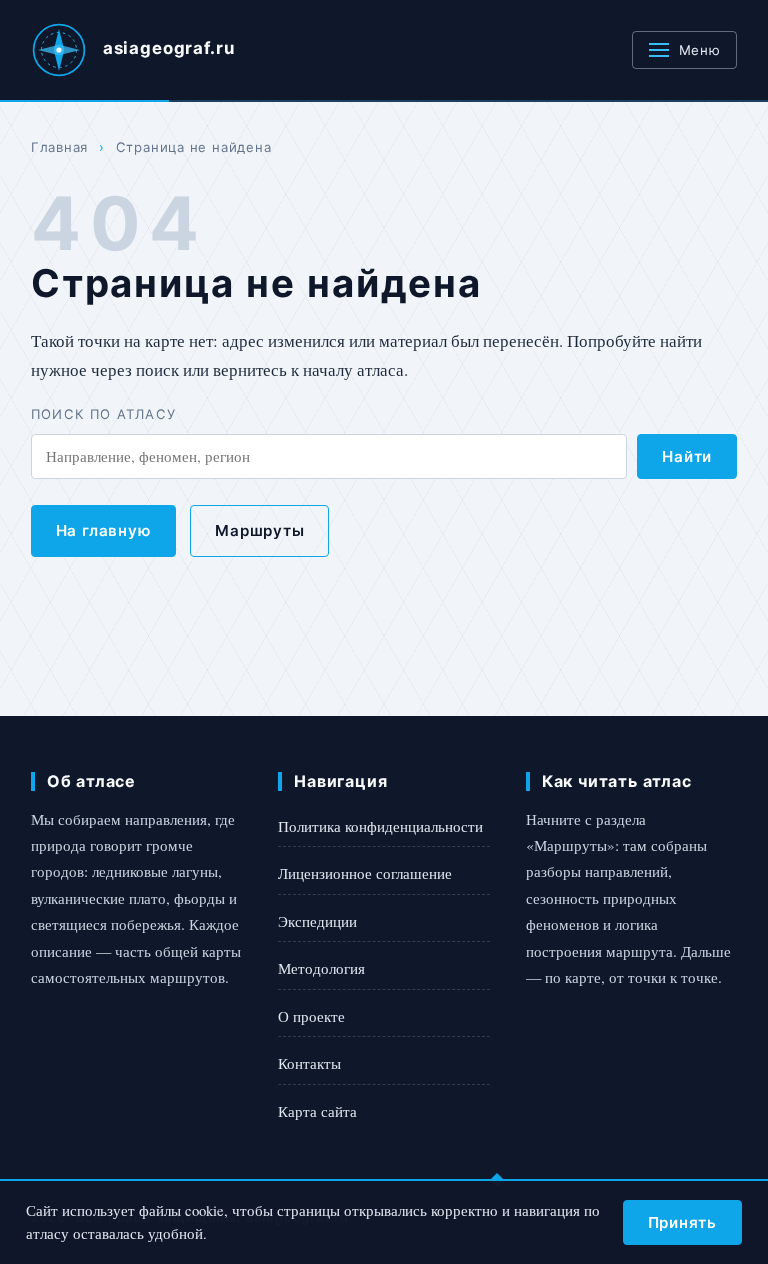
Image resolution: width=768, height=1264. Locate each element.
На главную (104, 530)
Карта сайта (317, 1111)
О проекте (311, 1016)
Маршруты (259, 530)
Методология (321, 968)
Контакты (309, 1063)
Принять (682, 1222)
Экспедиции (317, 921)
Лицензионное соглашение (365, 873)
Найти (687, 456)
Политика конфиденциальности (380, 826)
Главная (60, 147)
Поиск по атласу (104, 414)
